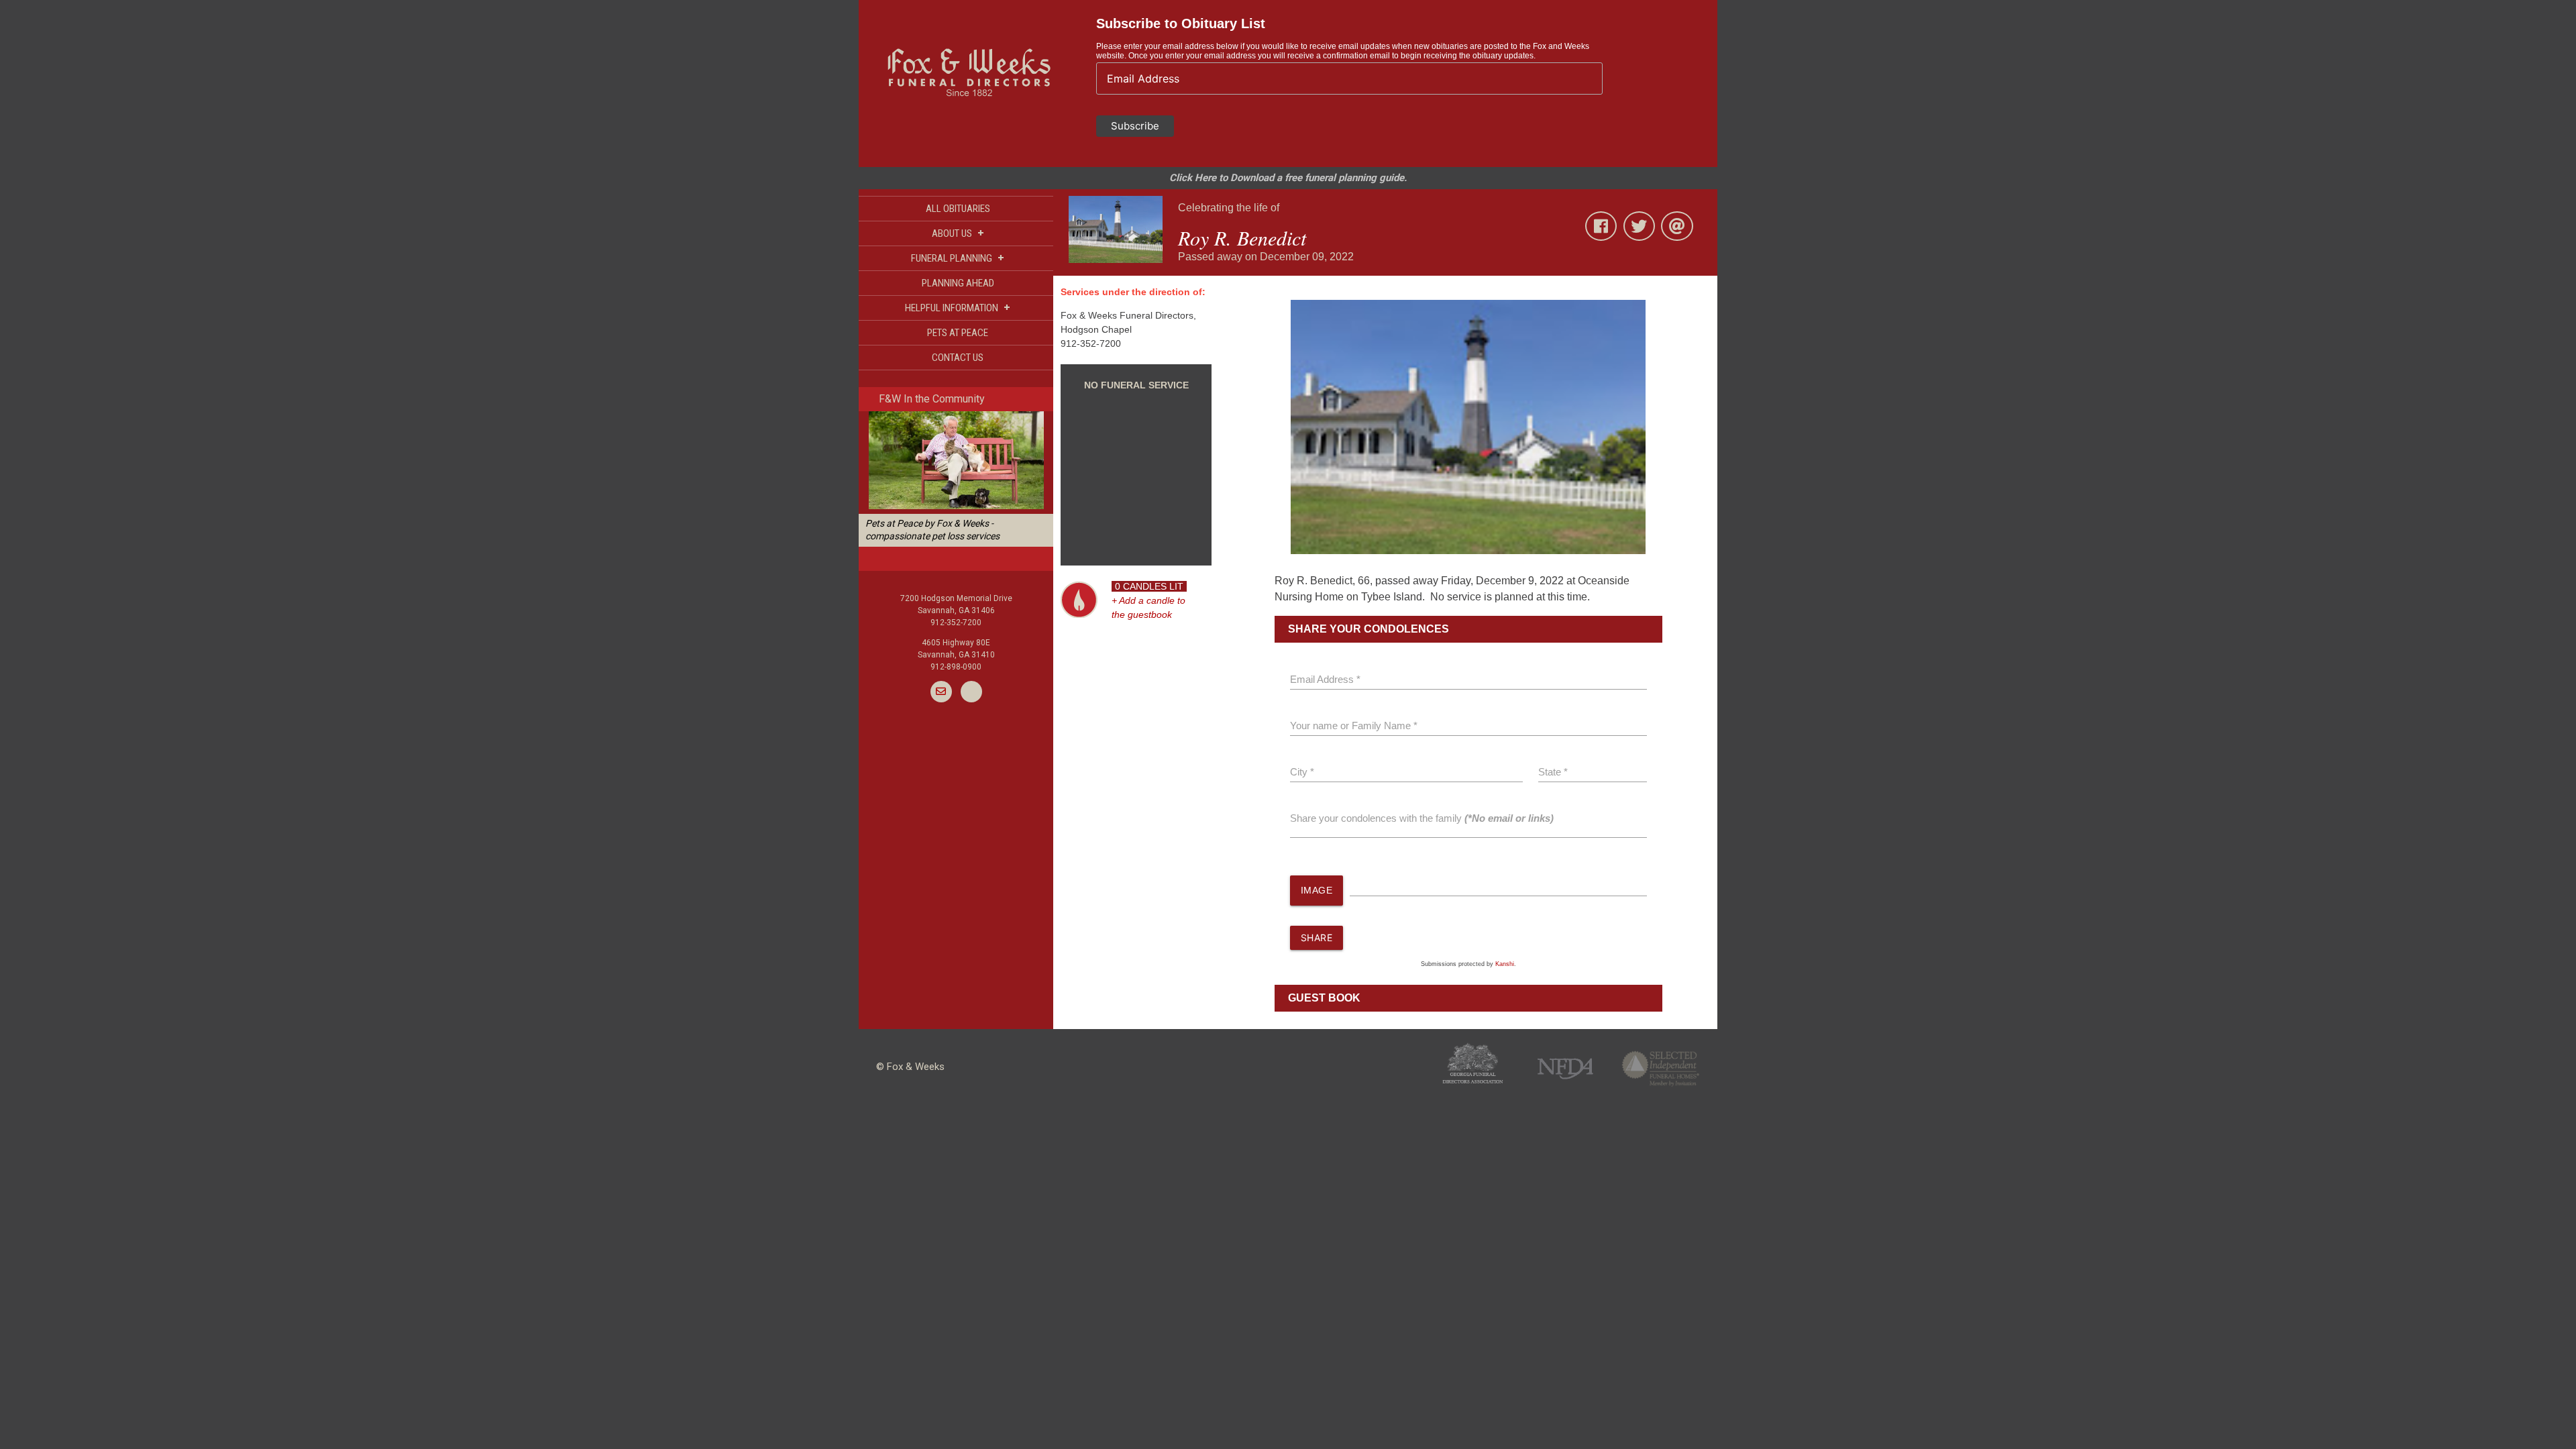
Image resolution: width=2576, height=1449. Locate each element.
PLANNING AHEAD (958, 283)
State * (1553, 772)
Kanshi (1505, 964)
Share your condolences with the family (1422, 818)
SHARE (1317, 937)
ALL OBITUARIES (958, 209)
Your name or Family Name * (1354, 726)
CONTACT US (958, 358)
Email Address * (1325, 679)
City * (1302, 772)
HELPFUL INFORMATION (958, 308)
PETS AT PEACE (958, 333)
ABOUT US (958, 233)
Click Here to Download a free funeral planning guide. (1288, 178)
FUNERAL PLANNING (958, 258)
